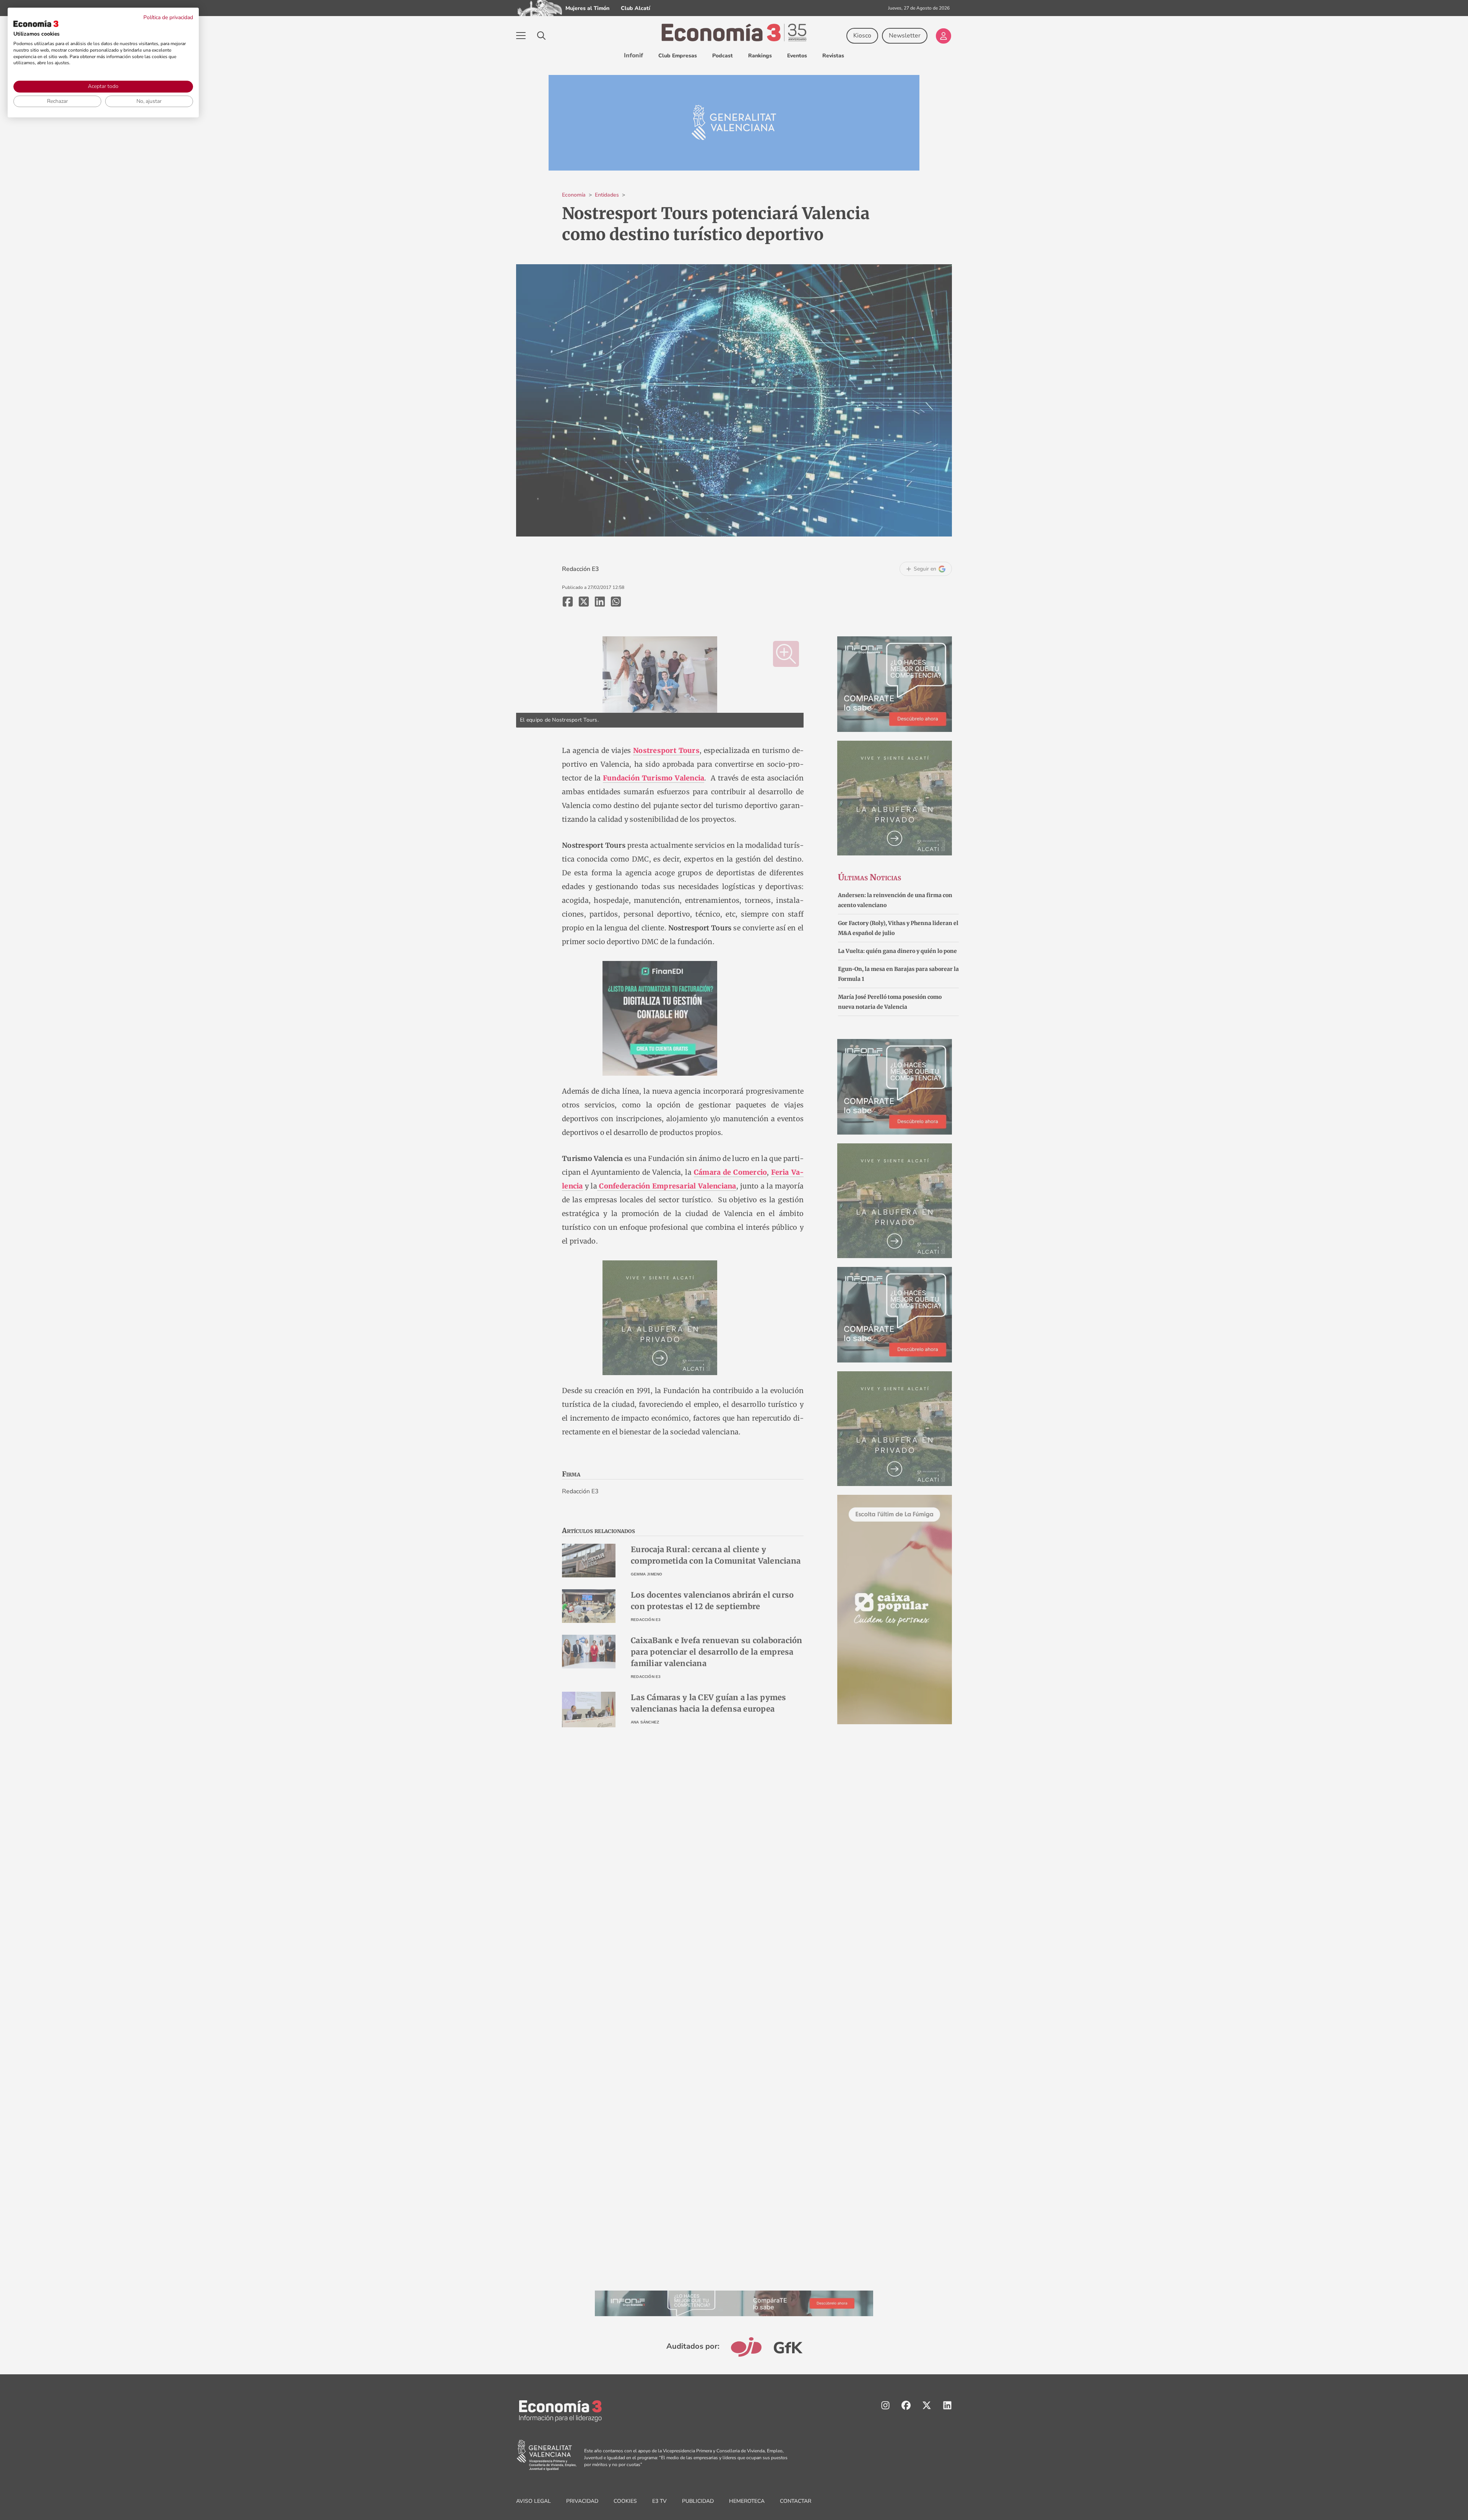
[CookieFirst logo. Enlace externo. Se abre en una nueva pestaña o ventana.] (36, 24)
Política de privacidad (168, 17)
